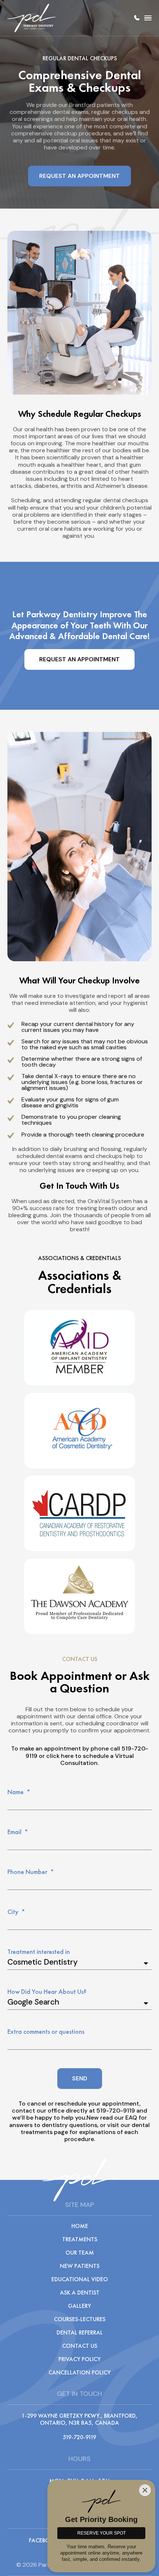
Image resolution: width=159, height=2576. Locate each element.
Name (16, 1792)
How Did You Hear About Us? (47, 1992)
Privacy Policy (79, 2359)
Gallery (79, 2306)
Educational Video (80, 2279)
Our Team (80, 2253)
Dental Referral (80, 2333)
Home (80, 2226)
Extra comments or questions (46, 2032)
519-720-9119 (137, 18)
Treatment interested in (39, 1952)
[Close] (145, 2490)
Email (15, 1832)
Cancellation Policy (79, 2373)
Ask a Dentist (80, 2293)
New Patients (80, 2266)
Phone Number (28, 1872)
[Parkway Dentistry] (31, 18)
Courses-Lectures (80, 2319)
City (14, 1912)
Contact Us (80, 2346)
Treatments (80, 2239)
